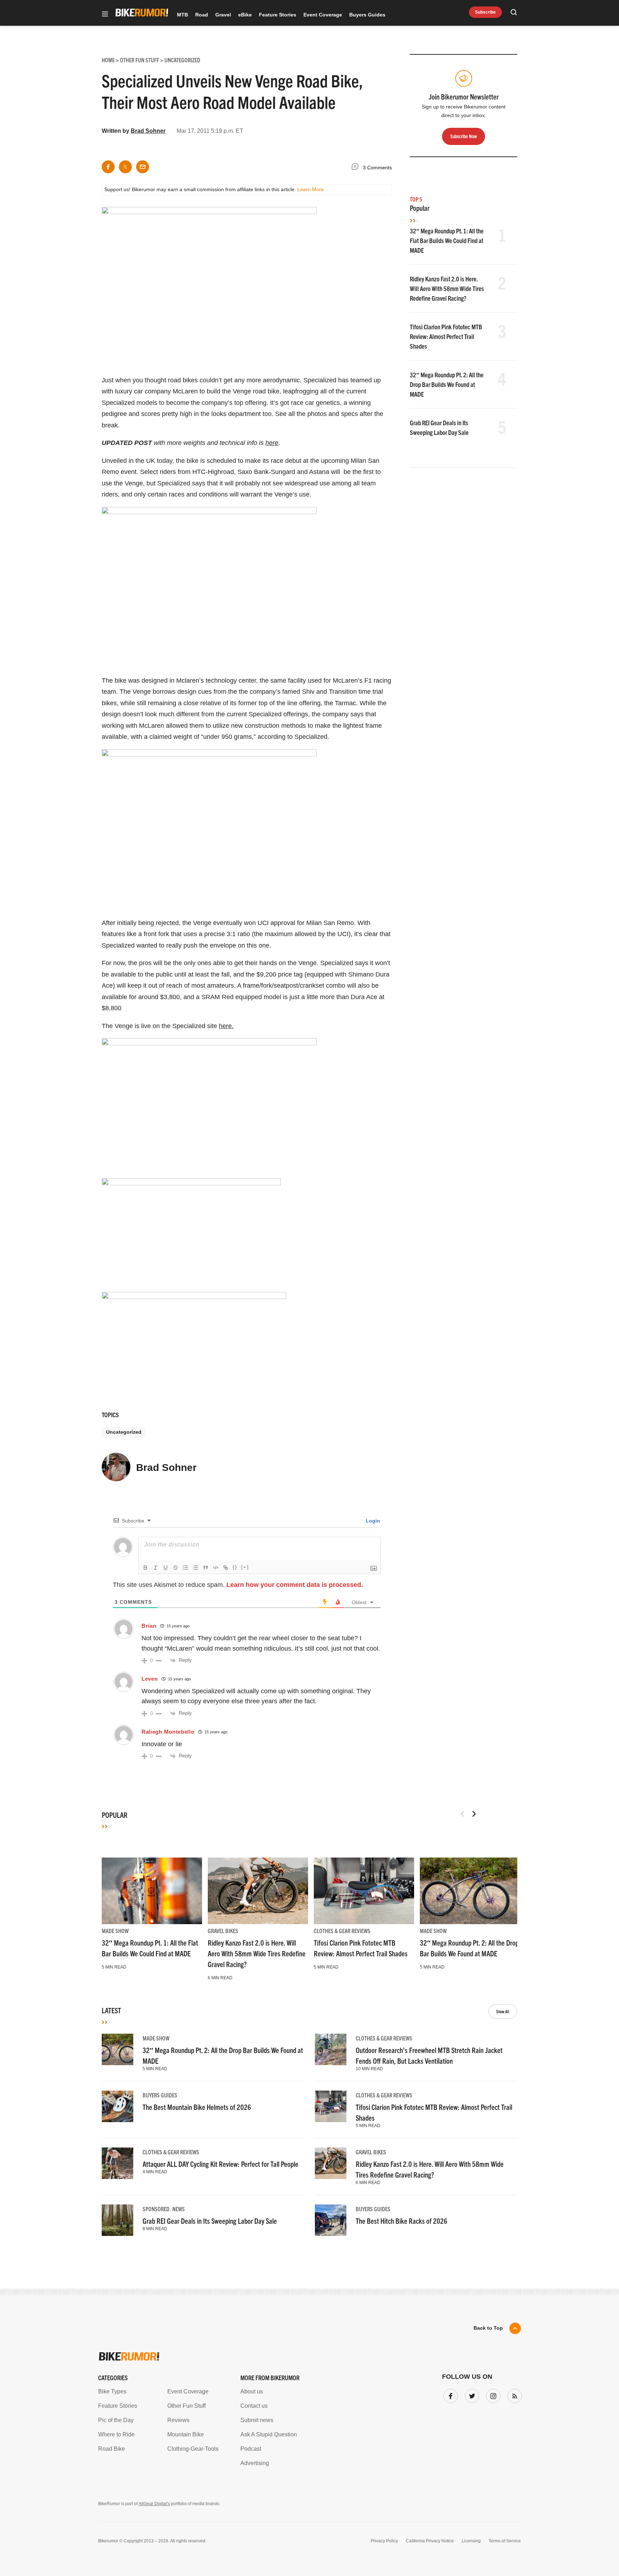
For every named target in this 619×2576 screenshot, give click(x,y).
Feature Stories (278, 15)
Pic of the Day (116, 2420)
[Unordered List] (196, 1568)
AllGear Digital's (154, 2504)
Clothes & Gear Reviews (342, 1931)
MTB (183, 15)
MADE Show (115, 1931)
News (179, 2209)
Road (202, 15)
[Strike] (176, 1568)
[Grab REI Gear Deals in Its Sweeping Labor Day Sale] (117, 2220)
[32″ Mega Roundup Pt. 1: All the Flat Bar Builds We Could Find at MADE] (152, 1891)
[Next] (474, 1814)
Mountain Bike (186, 2434)
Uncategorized (124, 1432)
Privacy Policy (384, 2541)
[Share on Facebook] (108, 167)
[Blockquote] (206, 1568)
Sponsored (156, 2209)
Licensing (471, 2541)
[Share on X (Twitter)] (125, 167)
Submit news (257, 2420)
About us (252, 2391)
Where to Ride (116, 2434)
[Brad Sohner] (116, 1470)
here (272, 443)
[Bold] (145, 1568)
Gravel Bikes (223, 1931)
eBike (245, 15)
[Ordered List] (186, 1568)
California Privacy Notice (430, 2541)
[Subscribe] (513, 2395)
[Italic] (155, 1568)
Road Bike (112, 2449)
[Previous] (462, 1814)
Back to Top (488, 2328)
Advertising (255, 2463)
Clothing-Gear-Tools (193, 2449)
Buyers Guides (367, 15)
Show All (503, 2011)
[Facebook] (449, 2395)
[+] (245, 1567)
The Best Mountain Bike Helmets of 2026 (197, 2107)
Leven (150, 1679)
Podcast (251, 2449)
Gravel (223, 15)
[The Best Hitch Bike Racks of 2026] (331, 2220)
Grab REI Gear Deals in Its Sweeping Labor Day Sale (210, 2221)
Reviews (178, 2420)
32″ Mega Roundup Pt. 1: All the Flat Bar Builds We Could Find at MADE (447, 240)
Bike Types (112, 2391)
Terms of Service (505, 2541)
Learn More (311, 189)
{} (235, 1567)
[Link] (226, 1568)
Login (372, 1521)
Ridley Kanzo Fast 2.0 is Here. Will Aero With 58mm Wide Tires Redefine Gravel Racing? (447, 288)
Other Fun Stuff (186, 2406)
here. (226, 1026)
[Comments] (357, 168)
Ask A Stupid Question (269, 2434)
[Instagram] (492, 2395)
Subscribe (485, 12)
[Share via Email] (143, 167)
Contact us (254, 2406)
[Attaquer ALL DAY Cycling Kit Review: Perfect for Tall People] (117, 2163)
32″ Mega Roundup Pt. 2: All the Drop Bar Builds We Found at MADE (447, 384)
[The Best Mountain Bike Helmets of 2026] (117, 2106)
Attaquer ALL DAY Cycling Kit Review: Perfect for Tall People (220, 2164)
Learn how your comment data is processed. (295, 1585)
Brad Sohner (148, 131)
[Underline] (165, 1568)
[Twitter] (471, 2395)
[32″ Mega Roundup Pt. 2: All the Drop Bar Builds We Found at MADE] (470, 1891)
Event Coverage (323, 15)
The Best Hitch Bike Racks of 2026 (402, 2221)
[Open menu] (105, 14)
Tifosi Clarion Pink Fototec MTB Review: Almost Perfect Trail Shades (446, 336)
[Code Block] (216, 1568)
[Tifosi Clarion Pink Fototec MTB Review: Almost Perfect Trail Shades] (364, 1891)
